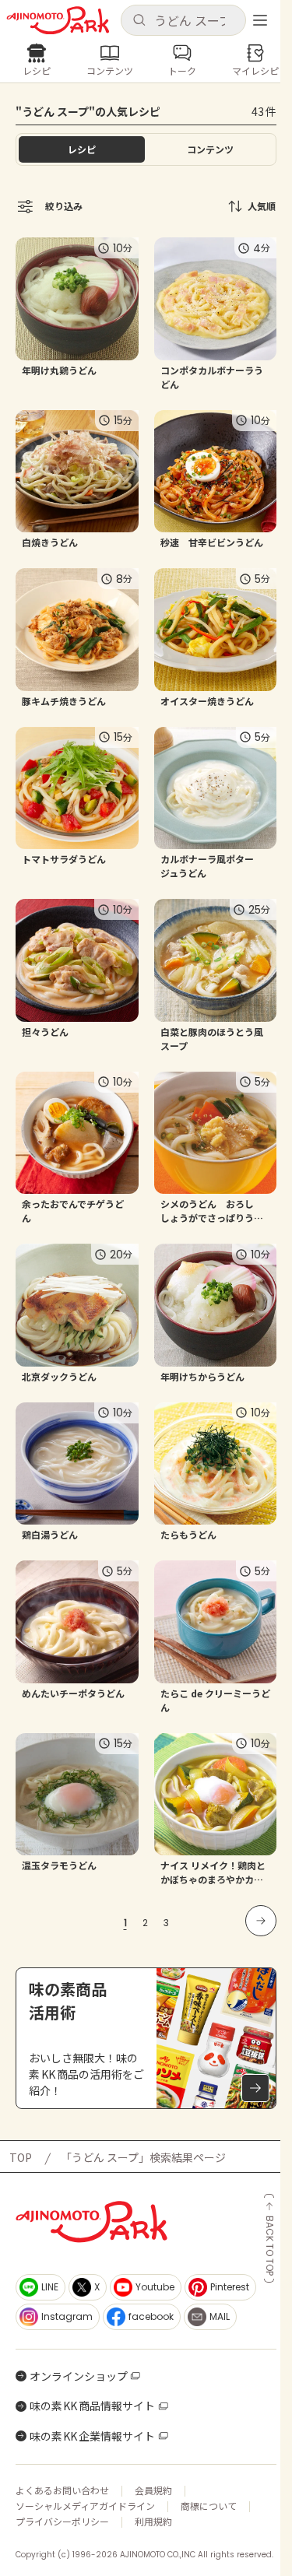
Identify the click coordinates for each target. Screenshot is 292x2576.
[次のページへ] (261, 1921)
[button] (184, 20)
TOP (21, 2157)
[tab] (211, 149)
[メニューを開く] (260, 20)
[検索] (139, 21)
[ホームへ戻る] (58, 21)
